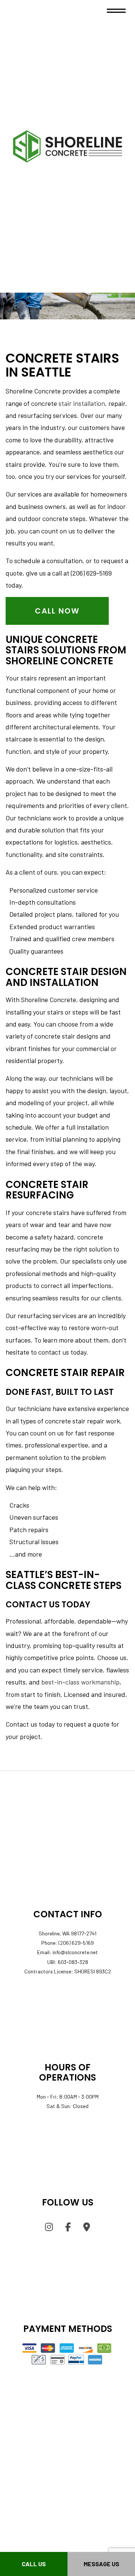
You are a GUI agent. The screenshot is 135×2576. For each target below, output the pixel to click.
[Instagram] (49, 2228)
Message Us (101, 2564)
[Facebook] (68, 2228)
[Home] (67, 145)
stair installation (82, 403)
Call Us (34, 2564)
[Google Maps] (87, 2228)
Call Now (57, 611)
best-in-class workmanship (80, 1682)
